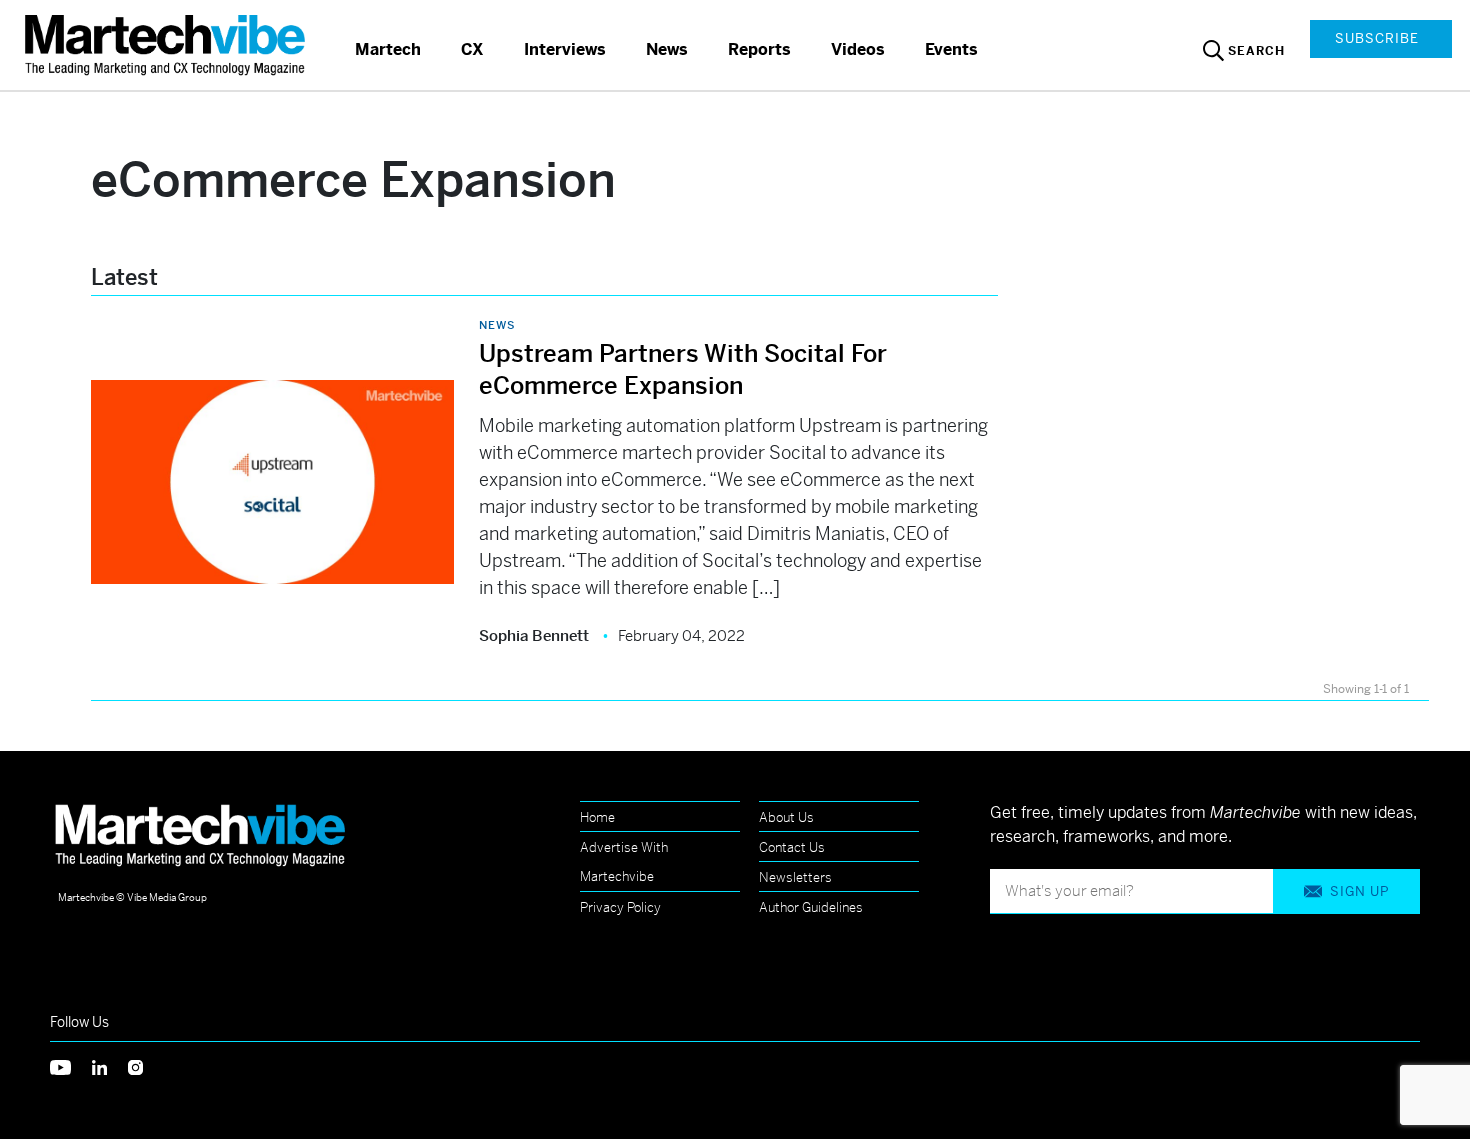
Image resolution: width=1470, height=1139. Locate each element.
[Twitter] (71, 1065)
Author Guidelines (811, 907)
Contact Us (792, 847)
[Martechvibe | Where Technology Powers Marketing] (167, 44)
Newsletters (795, 877)
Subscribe (1377, 38)
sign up (1359, 891)
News (667, 49)
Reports (759, 49)
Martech (388, 49)
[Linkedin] (110, 1065)
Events (951, 49)
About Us (786, 817)
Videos (858, 49)
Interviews (565, 49)
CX (472, 49)
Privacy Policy (620, 907)
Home (597, 817)
